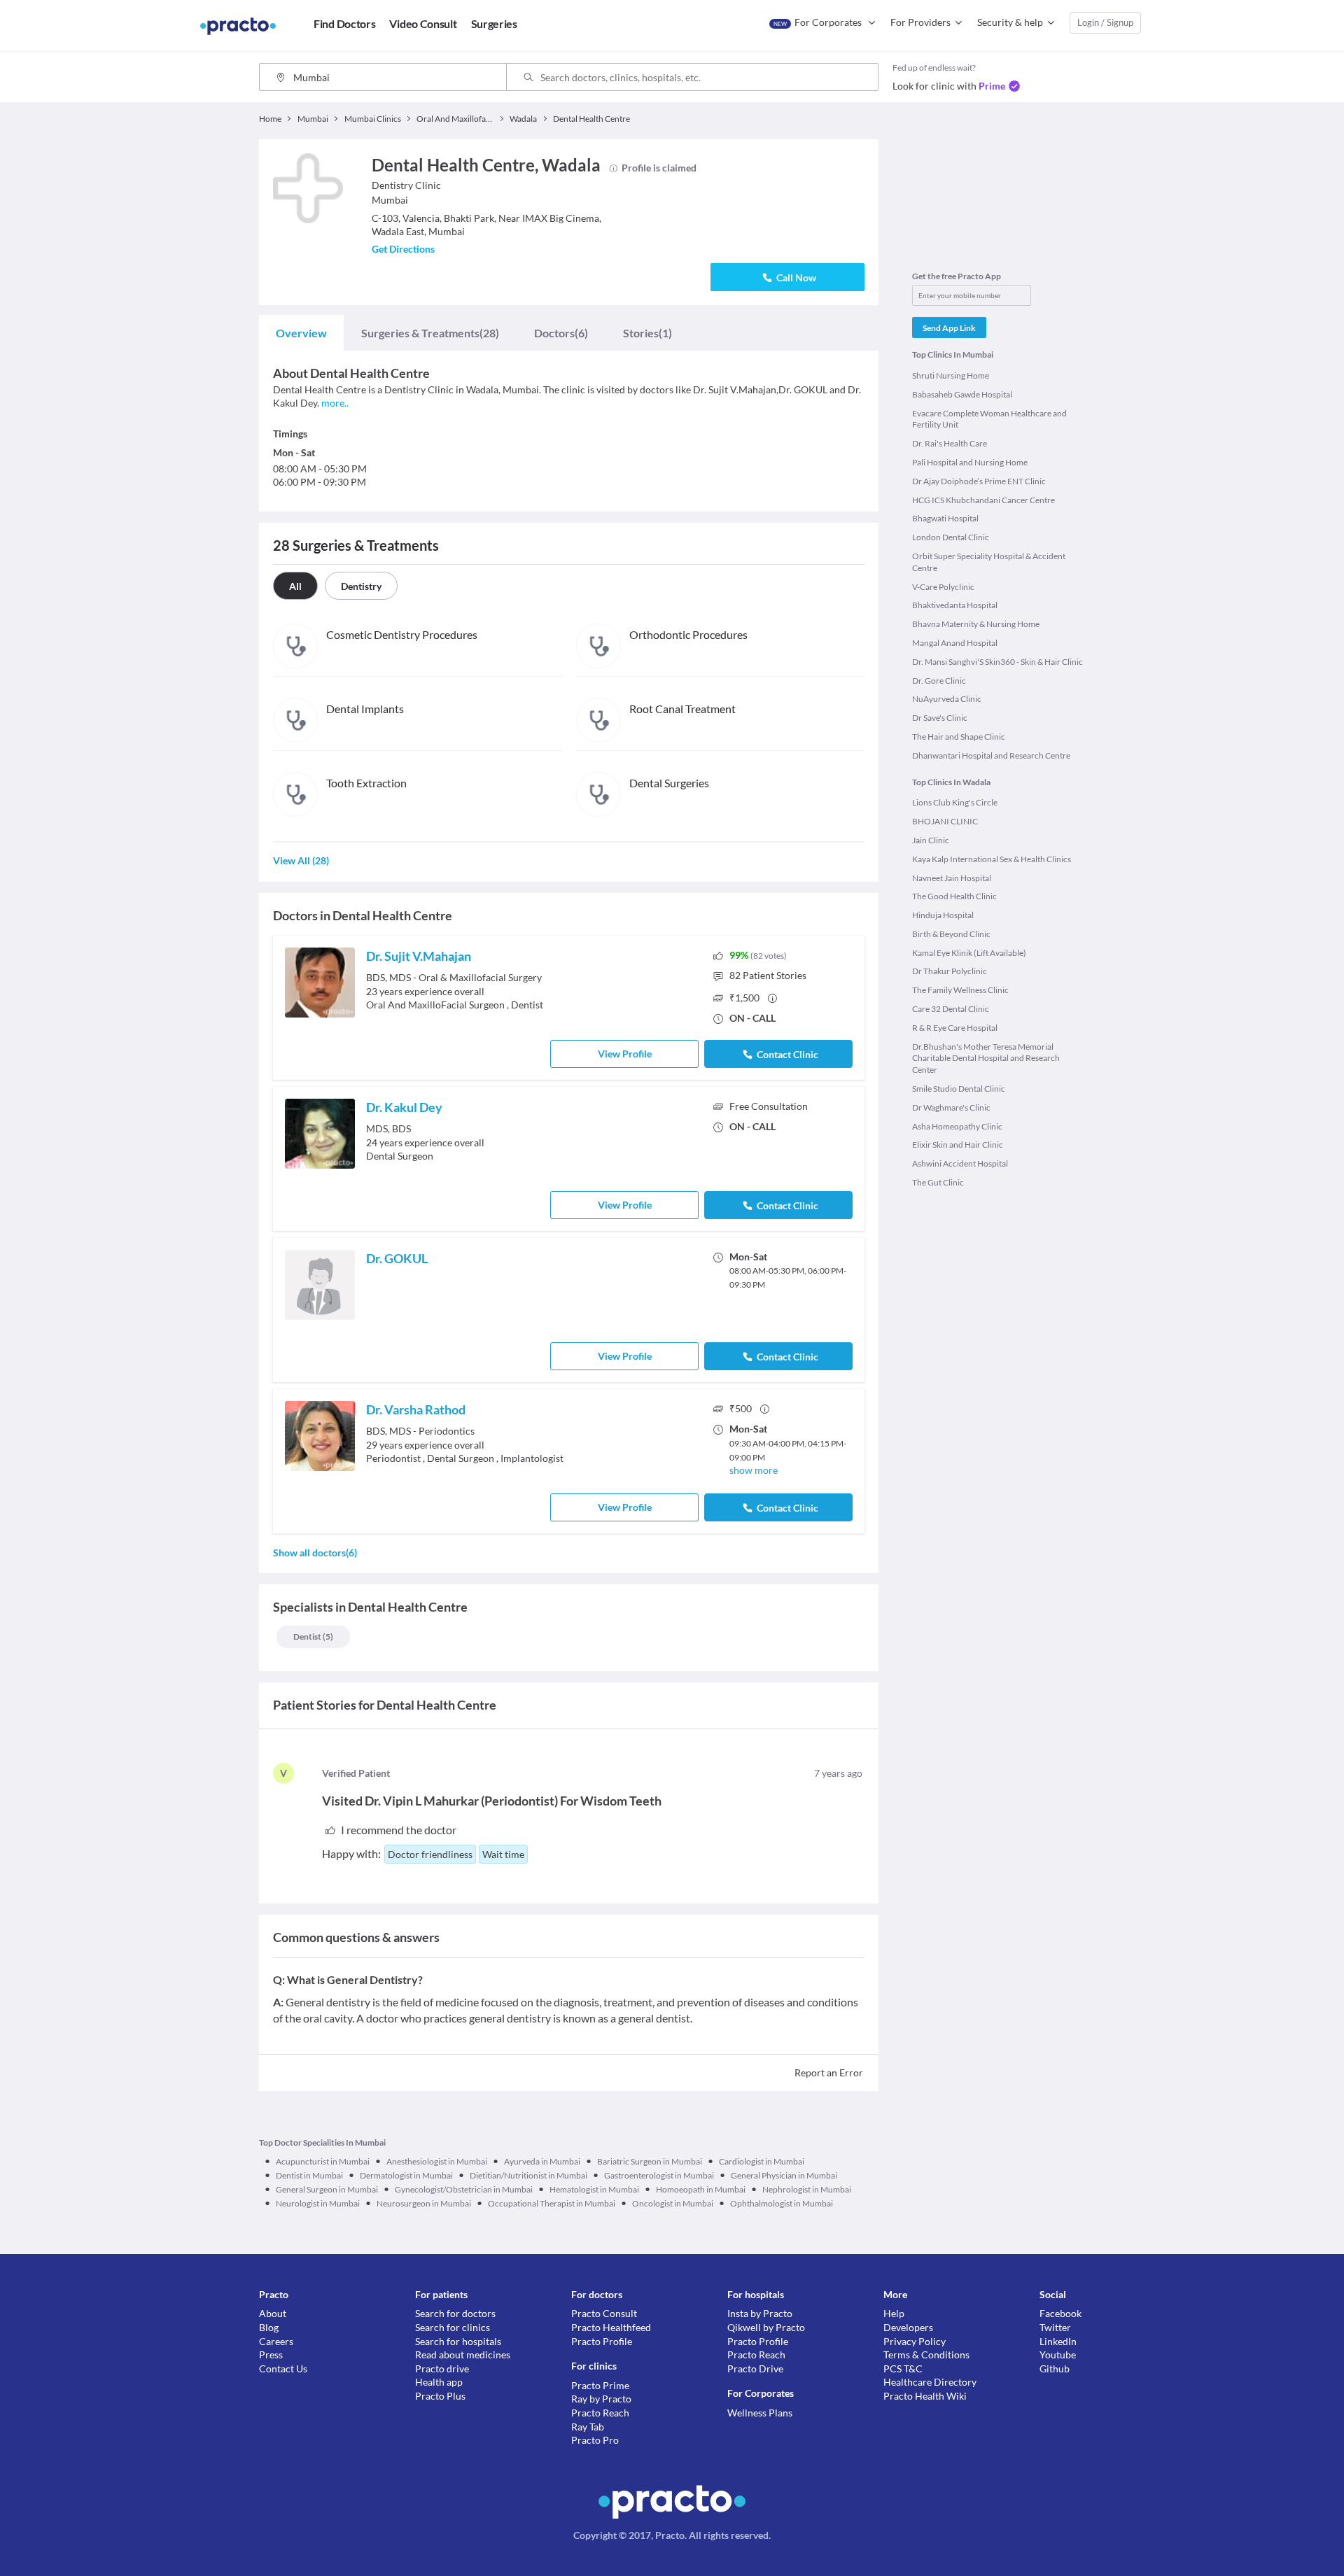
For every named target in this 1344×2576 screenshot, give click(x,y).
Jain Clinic (931, 840)
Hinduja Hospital (943, 915)
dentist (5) (313, 1637)
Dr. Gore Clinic (939, 681)
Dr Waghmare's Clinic (951, 1107)
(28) (430, 333)
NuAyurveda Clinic (947, 699)
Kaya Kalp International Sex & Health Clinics (992, 859)
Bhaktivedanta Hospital (955, 605)
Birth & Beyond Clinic (951, 934)
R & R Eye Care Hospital (955, 1028)
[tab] (301, 333)
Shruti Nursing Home (951, 375)
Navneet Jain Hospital (952, 878)
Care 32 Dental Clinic (951, 1009)
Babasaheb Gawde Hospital (962, 394)
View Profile (625, 1054)
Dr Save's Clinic (940, 718)
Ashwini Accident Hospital (960, 1163)
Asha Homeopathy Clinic (957, 1126)
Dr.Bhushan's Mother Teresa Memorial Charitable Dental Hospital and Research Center (986, 1058)
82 (768, 975)
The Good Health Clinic (954, 896)
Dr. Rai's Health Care (950, 443)
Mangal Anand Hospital (955, 643)
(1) (647, 333)
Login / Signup (1105, 22)
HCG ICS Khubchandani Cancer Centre (983, 500)
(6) (561, 333)
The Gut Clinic (938, 1182)
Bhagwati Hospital (945, 518)
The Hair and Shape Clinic (959, 737)
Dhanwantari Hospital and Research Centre (991, 755)
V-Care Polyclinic (943, 587)
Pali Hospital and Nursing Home (970, 462)
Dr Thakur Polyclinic (950, 971)
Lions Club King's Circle (955, 802)
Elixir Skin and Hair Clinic (958, 1145)
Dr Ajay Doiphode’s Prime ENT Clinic (979, 481)
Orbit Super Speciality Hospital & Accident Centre (989, 562)
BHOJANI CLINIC (945, 821)
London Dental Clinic (951, 537)
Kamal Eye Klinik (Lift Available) (969, 953)
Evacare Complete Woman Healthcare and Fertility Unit (989, 419)
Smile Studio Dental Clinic (959, 1089)
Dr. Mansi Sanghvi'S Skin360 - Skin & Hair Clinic (997, 662)
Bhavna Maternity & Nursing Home (976, 624)
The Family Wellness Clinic (960, 990)
